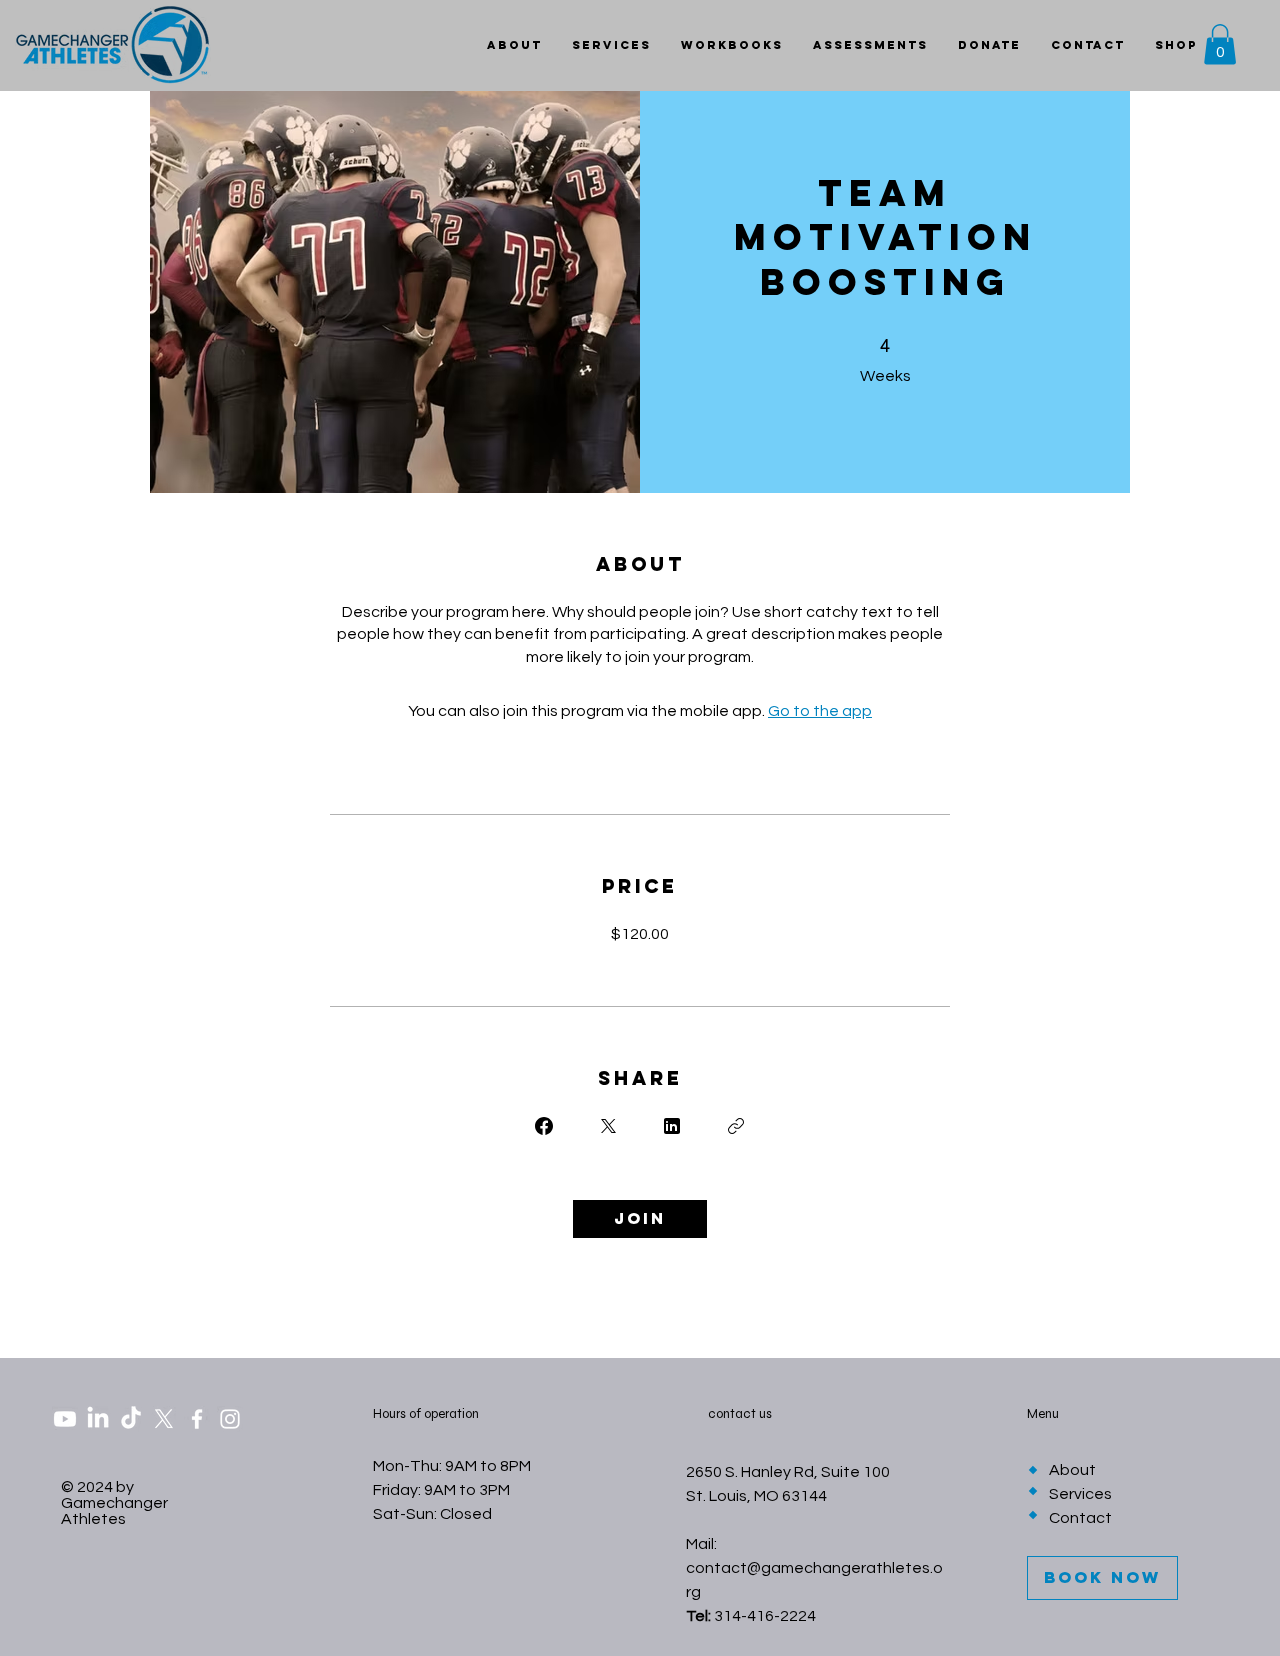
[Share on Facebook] (544, 1126)
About (1072, 1470)
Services (1080, 1494)
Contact (1080, 1518)
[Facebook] (197, 1419)
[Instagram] (230, 1419)
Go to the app (820, 711)
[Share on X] (608, 1126)
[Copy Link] (736, 1126)
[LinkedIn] (98, 1419)
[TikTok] (131, 1419)
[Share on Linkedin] (672, 1126)
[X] (164, 1419)
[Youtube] (65, 1419)
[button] (1220, 44)
